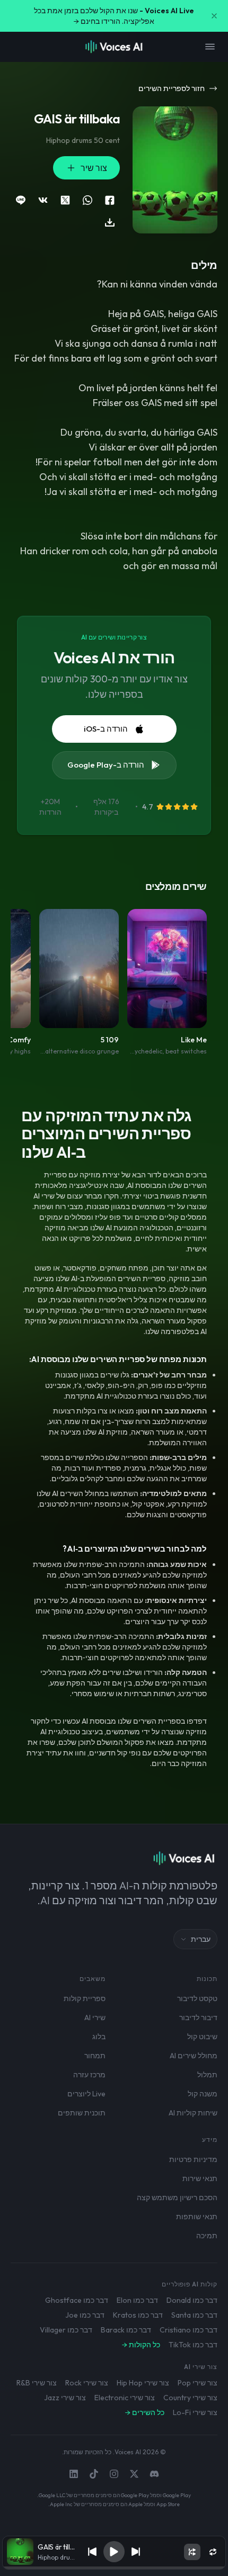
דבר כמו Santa (194, 2315)
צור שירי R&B (37, 2383)
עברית (201, 1939)
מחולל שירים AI (194, 2056)
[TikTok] (94, 2474)
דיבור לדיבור (198, 2017)
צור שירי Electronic (125, 2398)
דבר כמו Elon (137, 2300)
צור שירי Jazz (65, 2398)
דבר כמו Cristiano (188, 2330)
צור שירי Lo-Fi (195, 2412)
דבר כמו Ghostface (77, 2300)
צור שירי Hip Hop (143, 2383)
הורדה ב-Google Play (106, 765)
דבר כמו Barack (126, 2330)
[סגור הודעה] (214, 16)
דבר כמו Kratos (138, 2315)
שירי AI (95, 2017)
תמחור (95, 2056)
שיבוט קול (202, 2037)
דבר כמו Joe (85, 2315)
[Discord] (154, 2474)
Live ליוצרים (86, 2094)
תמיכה (207, 2236)
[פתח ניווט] (210, 47)
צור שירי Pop (198, 2383)
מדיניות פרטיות (193, 2159)
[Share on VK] (43, 200)
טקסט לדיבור (197, 1998)
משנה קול (203, 2094)
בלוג (99, 2037)
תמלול (207, 2075)
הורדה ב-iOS (106, 729)
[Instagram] (114, 2474)
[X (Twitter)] (134, 2474)
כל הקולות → (141, 2345)
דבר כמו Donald (192, 2300)
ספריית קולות (85, 1998)
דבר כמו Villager (66, 2330)
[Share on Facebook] (110, 200)
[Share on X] (65, 200)
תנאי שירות (200, 2178)
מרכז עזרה (89, 2075)
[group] (114, 2568)
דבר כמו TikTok (193, 2345)
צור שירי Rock (87, 2383)
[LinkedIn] (74, 2474)
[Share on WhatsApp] (87, 200)
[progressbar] (114, 2568)
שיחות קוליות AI (193, 2113)
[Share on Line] (21, 200)
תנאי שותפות (197, 2217)
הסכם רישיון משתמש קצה (177, 2197)
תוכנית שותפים (82, 2113)
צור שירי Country (190, 2398)
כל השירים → (145, 2412)
